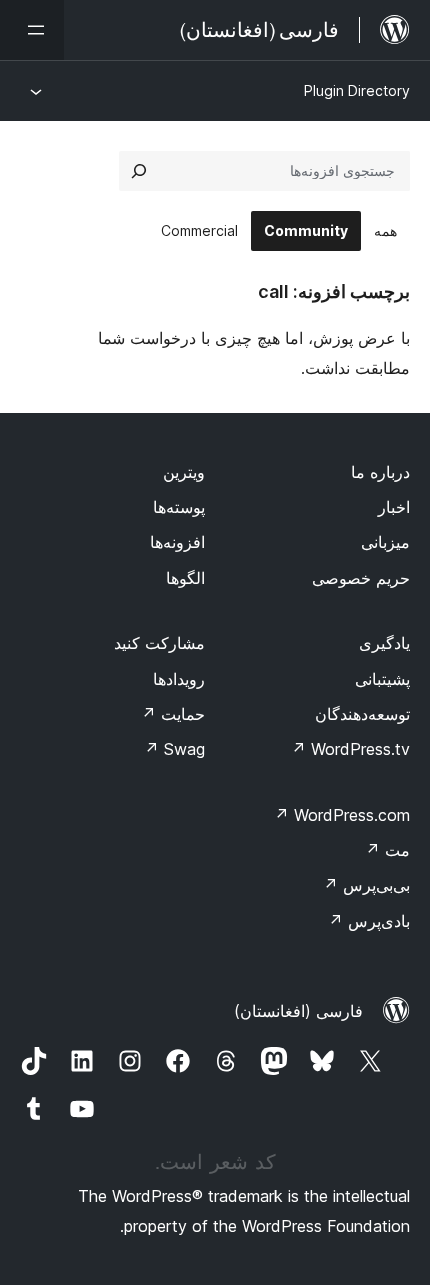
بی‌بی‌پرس (366, 885)
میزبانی (385, 542)
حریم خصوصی (361, 578)
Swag (174, 749)
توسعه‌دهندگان (362, 714)
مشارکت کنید (159, 643)
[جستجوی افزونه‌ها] (139, 171)
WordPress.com (342, 815)
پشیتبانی (382, 679)
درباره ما (380, 472)
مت (387, 850)
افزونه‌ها (177, 542)
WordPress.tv (350, 749)
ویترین (184, 472)
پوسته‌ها (179, 507)
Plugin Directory (357, 90)
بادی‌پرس (369, 921)
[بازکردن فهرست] (32, 30)
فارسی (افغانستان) (298, 1011)
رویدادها (179, 679)
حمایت (173, 714)
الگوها (185, 578)
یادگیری (384, 643)
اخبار (394, 507)
